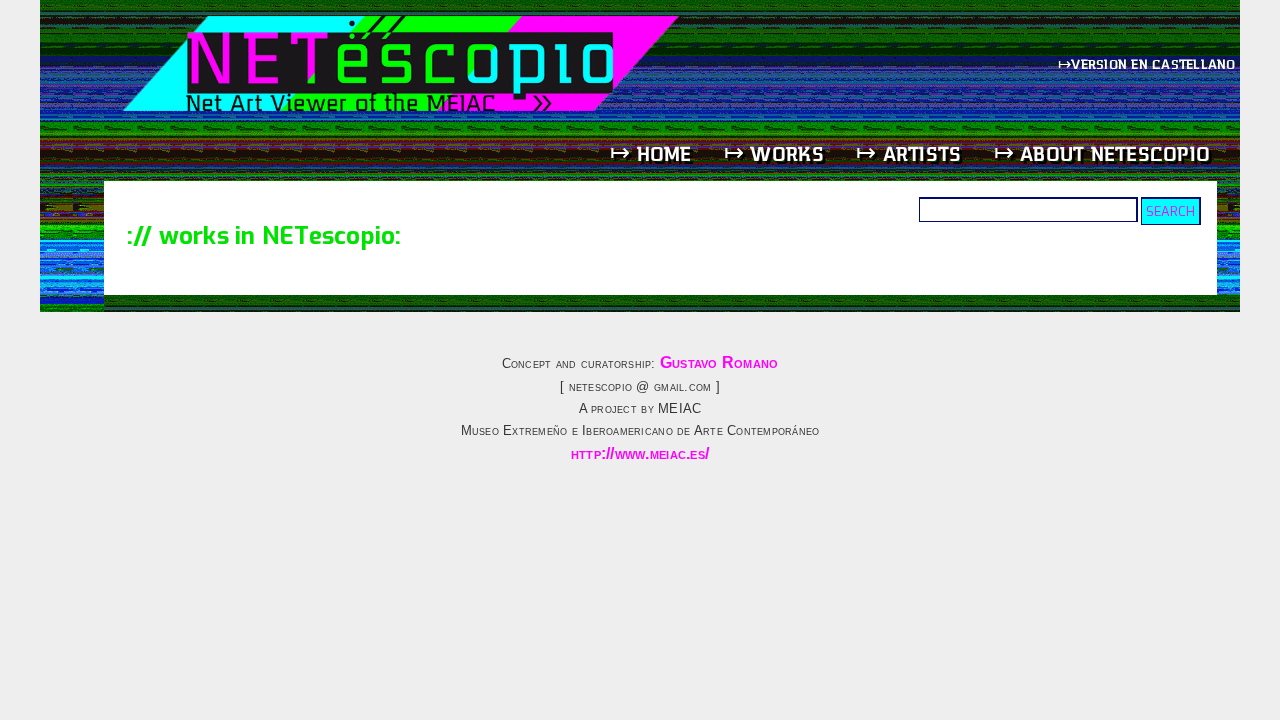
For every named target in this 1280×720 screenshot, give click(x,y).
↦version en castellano (1149, 63)
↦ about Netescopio (1102, 153)
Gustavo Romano (719, 362)
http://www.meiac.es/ (640, 453)
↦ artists (908, 153)
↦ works (774, 153)
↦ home (651, 153)
